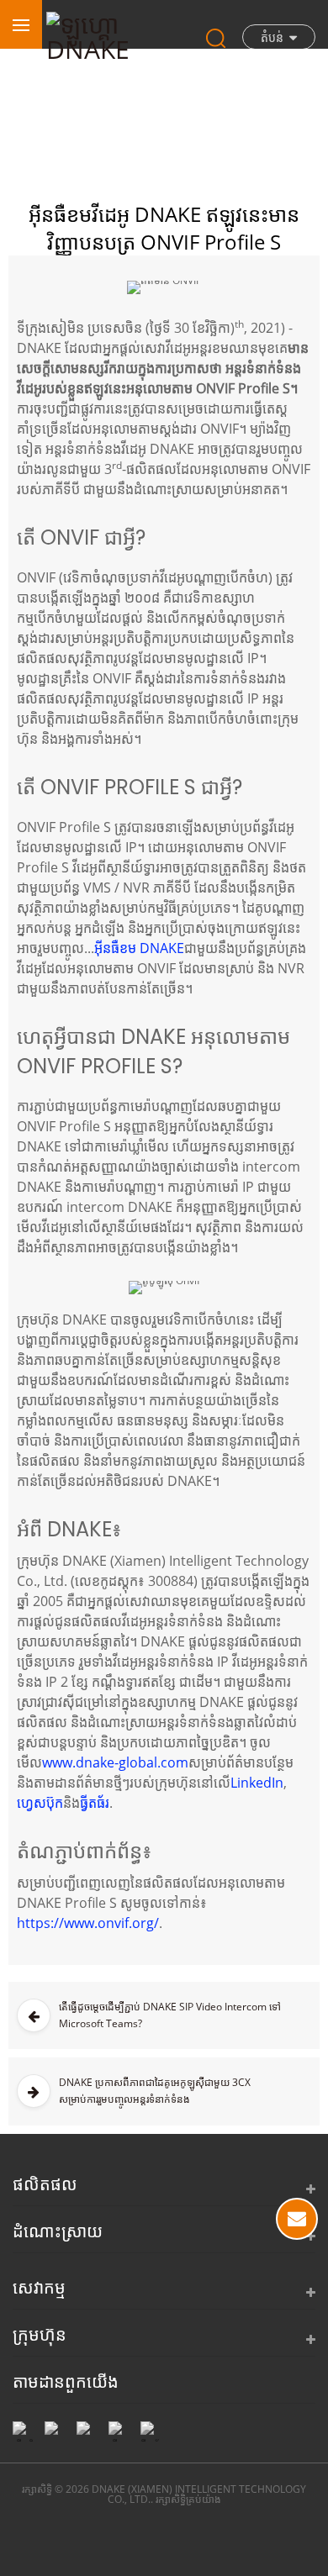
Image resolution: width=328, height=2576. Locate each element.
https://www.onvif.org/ (88, 1923)
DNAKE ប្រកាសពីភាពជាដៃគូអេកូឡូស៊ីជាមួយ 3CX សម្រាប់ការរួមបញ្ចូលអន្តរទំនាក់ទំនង (155, 2091)
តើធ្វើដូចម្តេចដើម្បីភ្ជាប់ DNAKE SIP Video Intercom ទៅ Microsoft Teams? (170, 2015)
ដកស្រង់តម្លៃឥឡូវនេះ (297, 2219)
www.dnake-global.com (115, 1762)
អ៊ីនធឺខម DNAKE (139, 948)
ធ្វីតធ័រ (95, 1803)
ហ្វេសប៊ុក (40, 1803)
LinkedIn (257, 1783)
